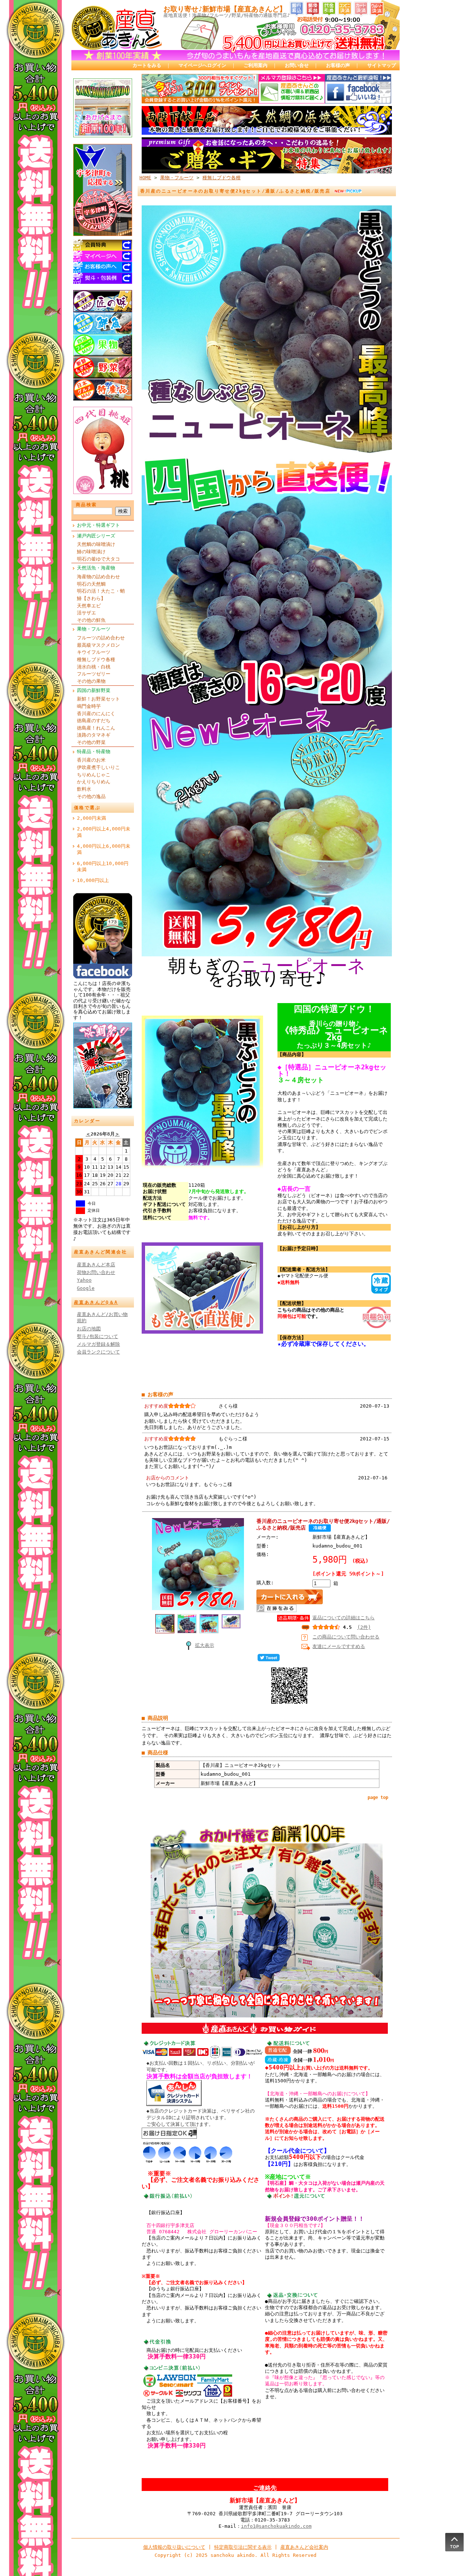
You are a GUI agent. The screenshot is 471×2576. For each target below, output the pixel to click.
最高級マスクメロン (98, 645)
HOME (145, 178)
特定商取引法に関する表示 (243, 2547)
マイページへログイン (202, 65)
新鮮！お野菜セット (98, 699)
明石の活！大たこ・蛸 (101, 591)
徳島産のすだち (94, 721)
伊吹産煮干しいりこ (98, 767)
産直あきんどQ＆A (96, 1302)
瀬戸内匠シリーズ (96, 536)
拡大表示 (205, 1645)
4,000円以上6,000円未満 (104, 849)
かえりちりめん (94, 782)
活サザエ (86, 613)
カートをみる (147, 65)
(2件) (364, 1627)
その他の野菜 (91, 742)
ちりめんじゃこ (94, 775)
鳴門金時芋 (89, 706)
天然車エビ (89, 606)
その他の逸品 (91, 796)
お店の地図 (89, 1329)
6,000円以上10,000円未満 (103, 867)
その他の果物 (91, 681)
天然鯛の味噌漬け (96, 544)
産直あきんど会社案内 (304, 2547)
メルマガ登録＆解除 (98, 1344)
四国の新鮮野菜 (94, 690)
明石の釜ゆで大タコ (98, 559)
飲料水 (84, 789)
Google (86, 1288)
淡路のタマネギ (94, 735)
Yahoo (84, 1280)
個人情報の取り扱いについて (174, 2547)
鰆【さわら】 (91, 598)
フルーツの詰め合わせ (101, 638)
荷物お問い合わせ (96, 1272)
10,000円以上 (93, 880)
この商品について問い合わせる (346, 1637)
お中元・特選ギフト (98, 525)
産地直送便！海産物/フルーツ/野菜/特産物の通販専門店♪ (227, 15)
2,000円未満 (91, 818)
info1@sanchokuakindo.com (276, 2526)
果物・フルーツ (94, 629)
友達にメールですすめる (339, 1646)
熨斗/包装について (98, 1336)
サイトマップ (382, 65)
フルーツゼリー (94, 674)
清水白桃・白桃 (94, 667)
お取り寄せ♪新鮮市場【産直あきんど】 (225, 9)
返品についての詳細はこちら (343, 1618)
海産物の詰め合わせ (98, 577)
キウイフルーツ (94, 652)
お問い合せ (297, 65)
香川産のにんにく (96, 714)
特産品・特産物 (94, 751)
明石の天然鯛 (91, 584)
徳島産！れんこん (96, 728)
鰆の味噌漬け (91, 552)
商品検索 (86, 505)
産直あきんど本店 (96, 1265)
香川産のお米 (91, 760)
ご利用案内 (256, 65)
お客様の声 (338, 65)
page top (378, 1797)
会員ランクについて (98, 1352)
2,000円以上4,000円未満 (104, 832)
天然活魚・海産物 (96, 568)
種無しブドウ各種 (96, 659)
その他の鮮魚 (91, 620)
